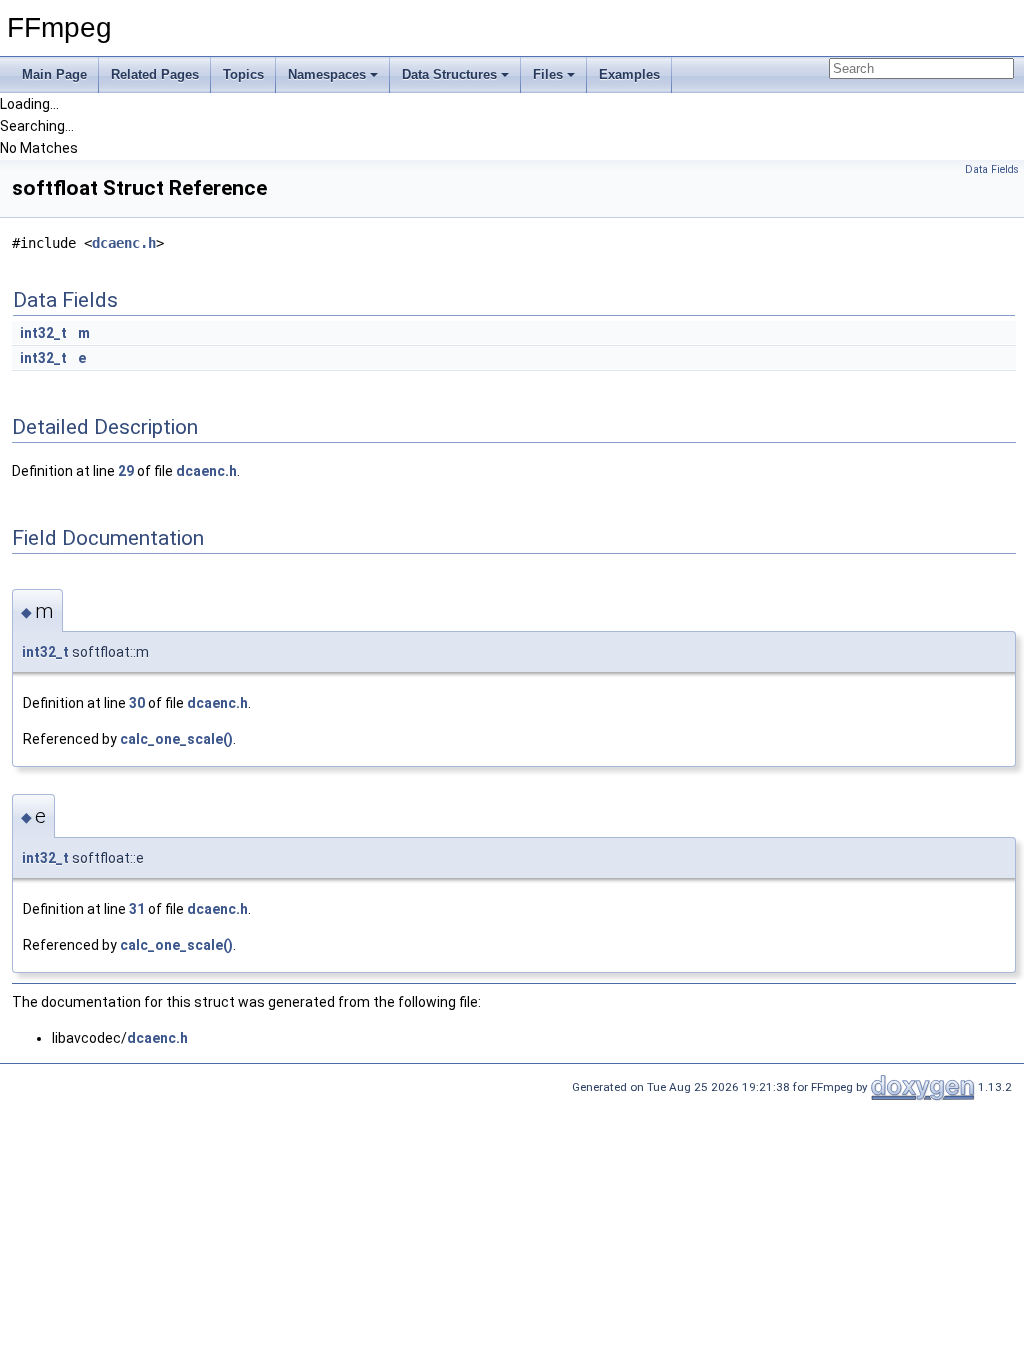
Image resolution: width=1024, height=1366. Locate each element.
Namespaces (327, 74)
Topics (243, 74)
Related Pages (155, 74)
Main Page (54, 74)
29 (126, 471)
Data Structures (449, 74)
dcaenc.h (124, 243)
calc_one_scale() (176, 739)
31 (137, 909)
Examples (629, 74)
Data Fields (992, 169)
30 (137, 703)
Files (548, 74)
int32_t (43, 333)
